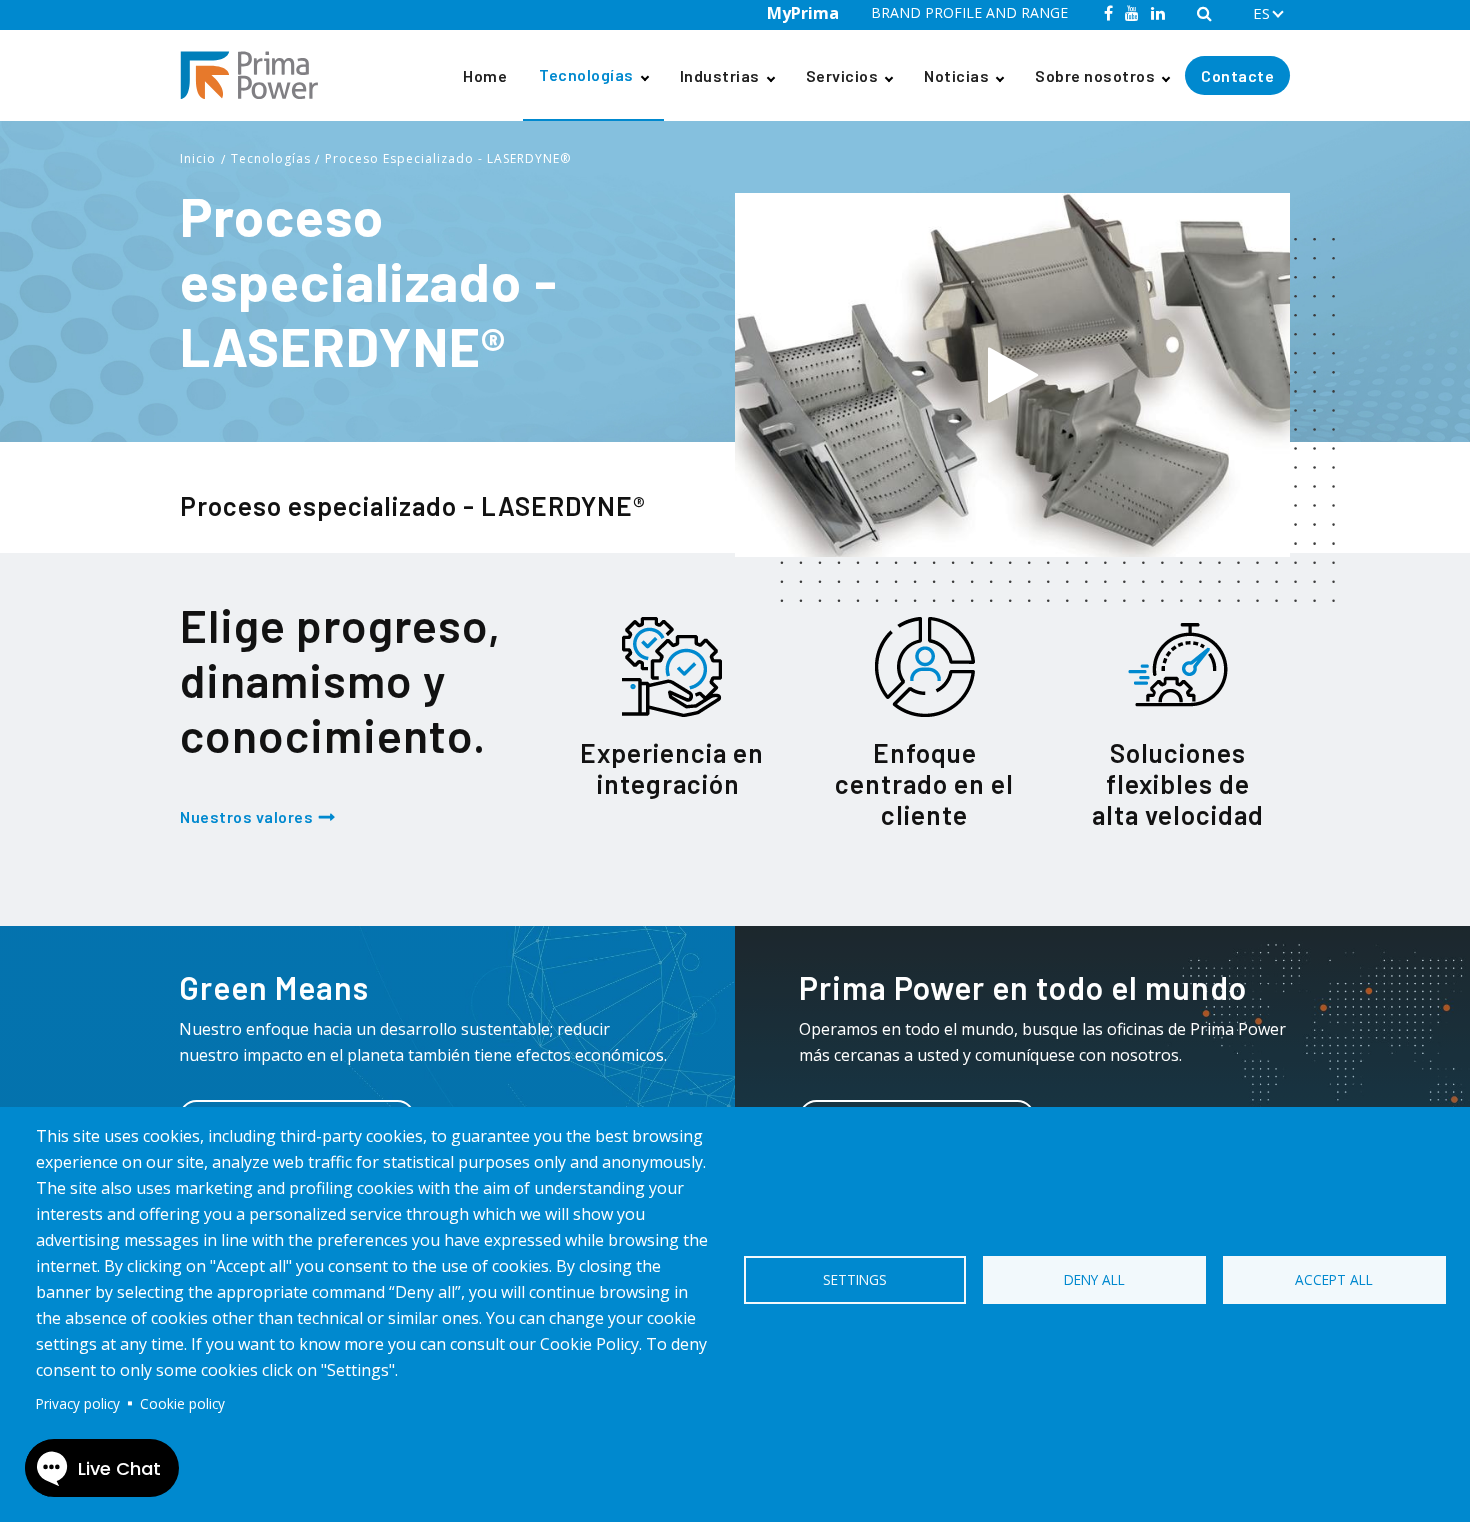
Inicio (198, 158)
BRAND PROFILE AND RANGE (969, 12)
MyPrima (803, 13)
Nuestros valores (246, 816)
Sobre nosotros (1095, 75)
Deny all (1094, 1279)
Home (485, 75)
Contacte (1237, 75)
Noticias (956, 75)
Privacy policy (78, 1403)
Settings (855, 1279)
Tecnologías (586, 74)
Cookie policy (182, 1403)
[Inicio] (257, 75)
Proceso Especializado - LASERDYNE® (448, 158)
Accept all (1334, 1279)
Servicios (842, 75)
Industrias (720, 75)
